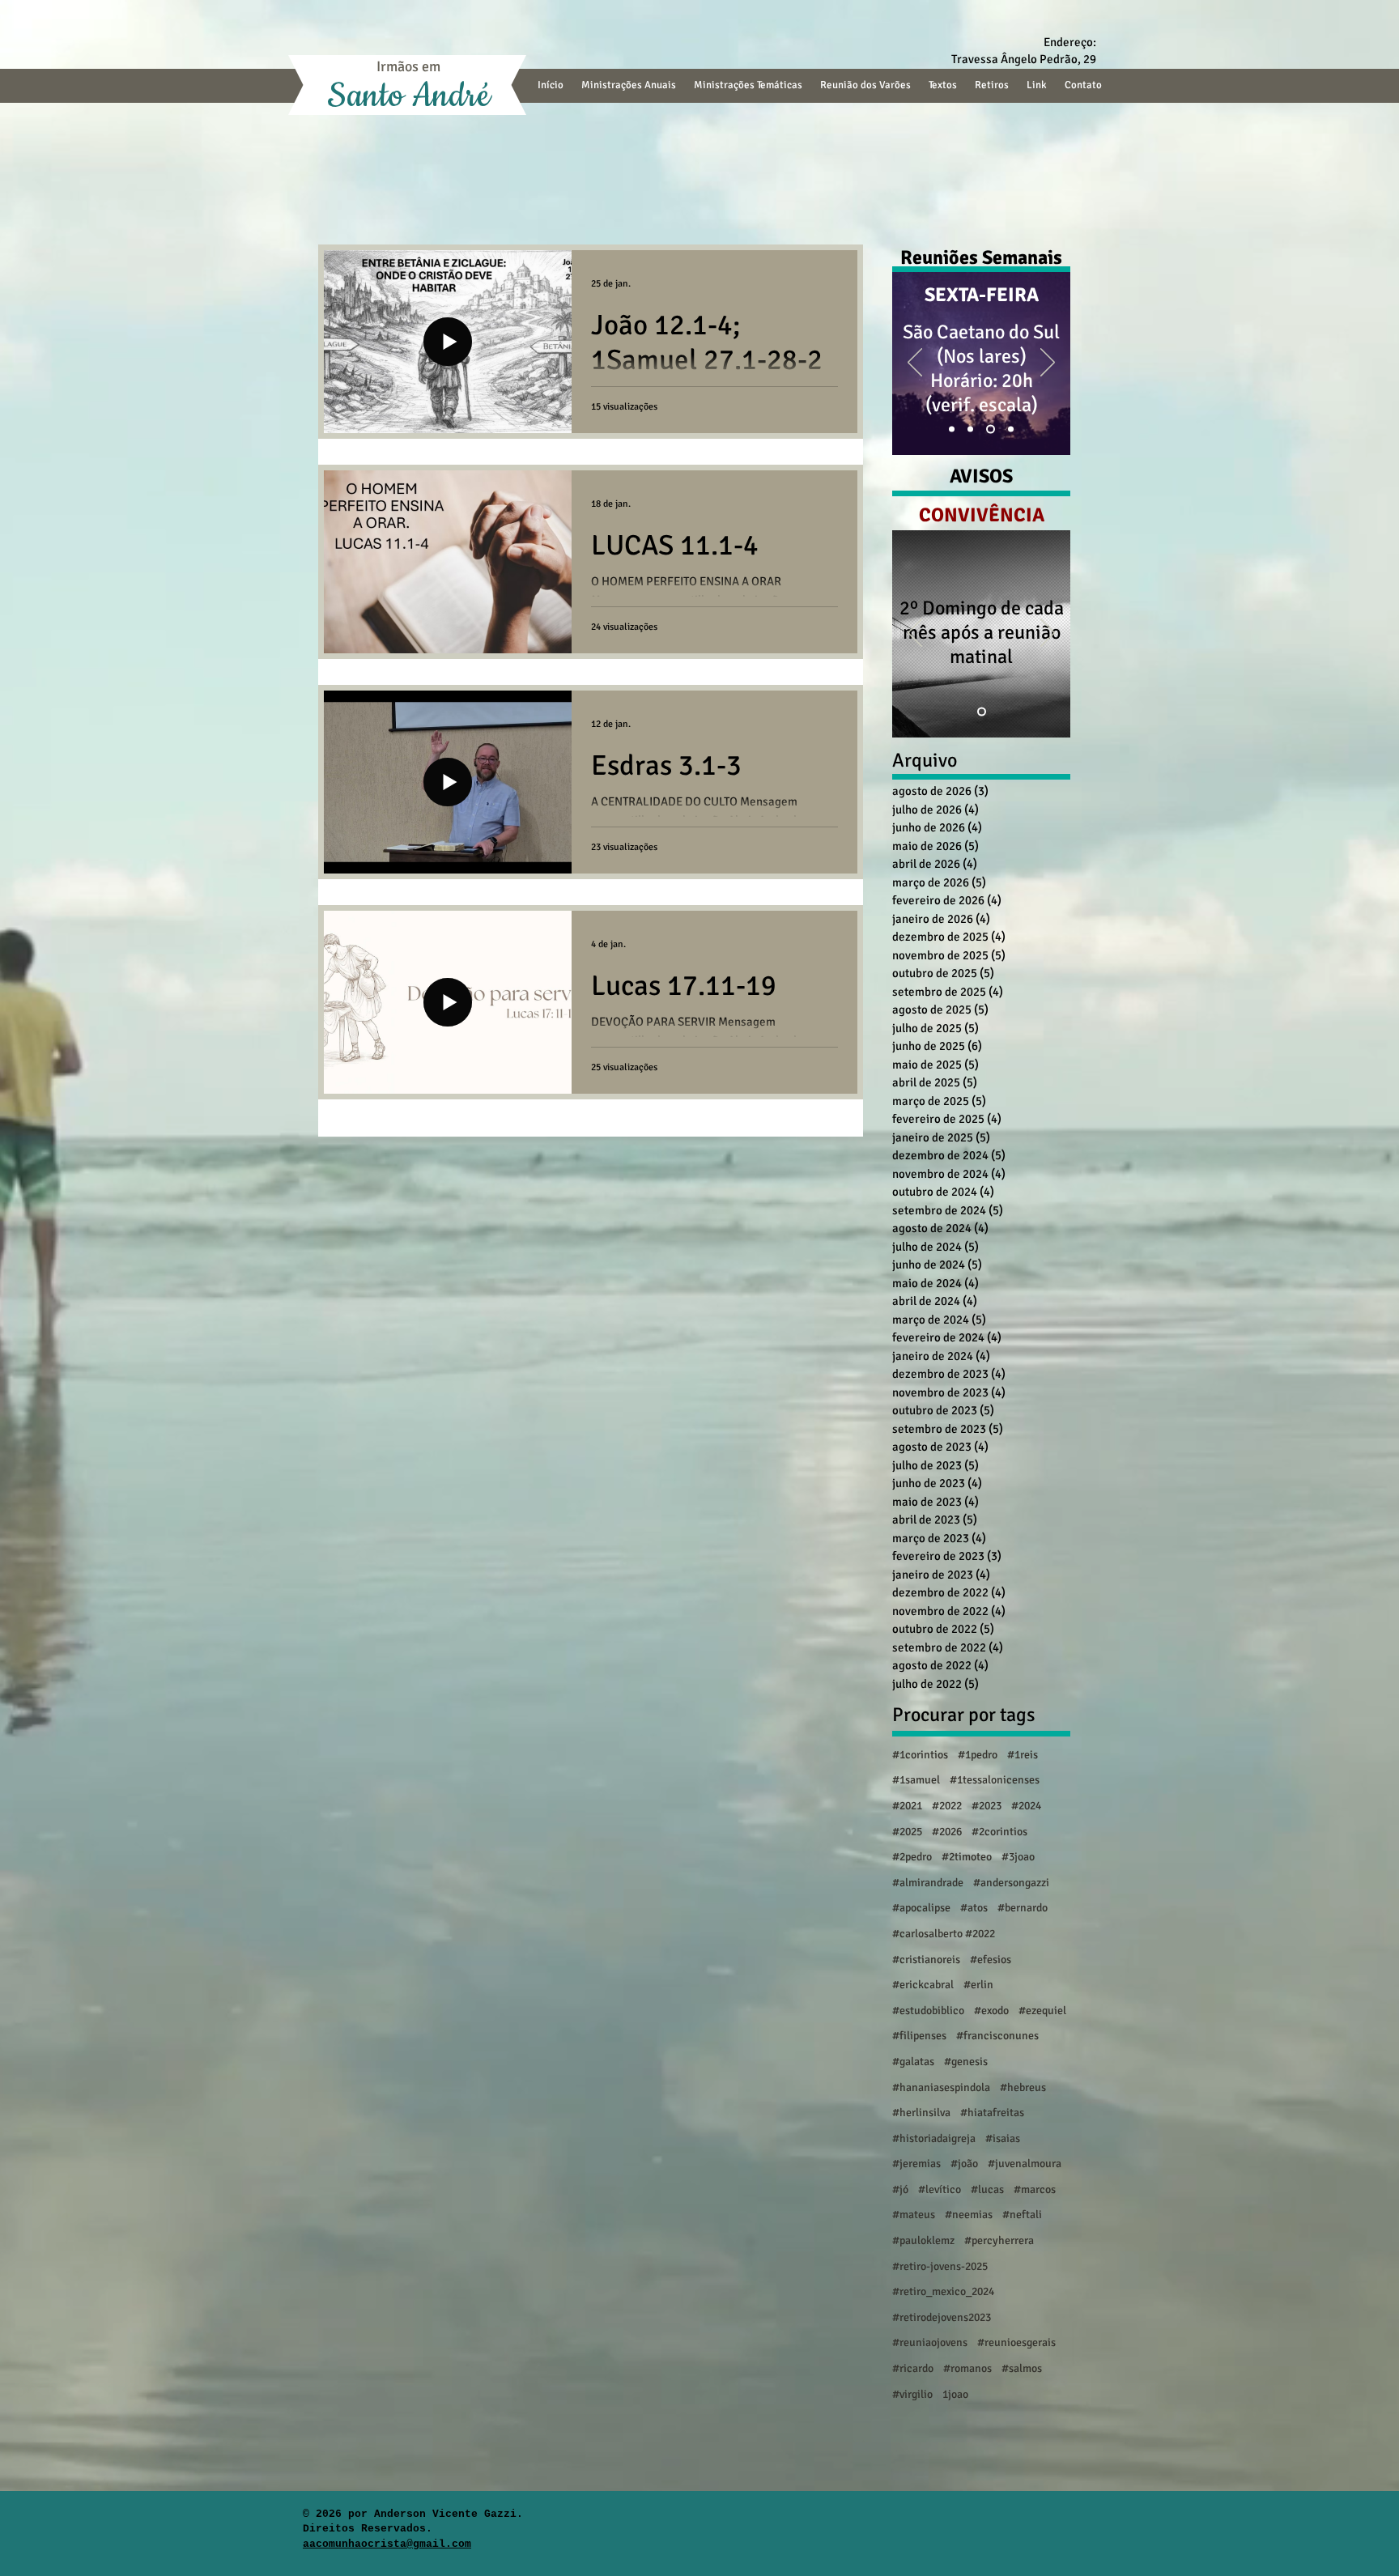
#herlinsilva (921, 2113)
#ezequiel (1042, 2011)
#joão (964, 2164)
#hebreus (1023, 2087)
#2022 (947, 1806)
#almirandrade (928, 1883)
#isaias (1003, 2138)
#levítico (940, 2189)
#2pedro (912, 1857)
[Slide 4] (992, 429)
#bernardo (1023, 1908)
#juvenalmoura (1025, 2164)
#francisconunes (997, 2036)
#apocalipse (921, 1908)
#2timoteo (967, 1857)
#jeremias (916, 2164)
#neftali (1022, 2215)
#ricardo (913, 2368)
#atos (974, 1908)
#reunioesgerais (1016, 2342)
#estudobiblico (928, 2011)
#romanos (967, 2368)
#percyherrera (999, 2240)
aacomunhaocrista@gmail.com (387, 2544)
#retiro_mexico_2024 (943, 2291)
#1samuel (916, 1780)
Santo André (408, 96)
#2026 (947, 1832)
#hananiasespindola (941, 2087)
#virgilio (912, 2394)
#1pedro (978, 1755)
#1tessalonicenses (995, 1780)
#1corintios (920, 1755)
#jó (900, 2189)
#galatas (913, 2062)
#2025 (907, 1832)
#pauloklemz (923, 2240)
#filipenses (919, 2036)
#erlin (978, 1985)
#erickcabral (923, 1985)
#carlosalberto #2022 (944, 1934)
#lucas (987, 2189)
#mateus (914, 2215)
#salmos (1022, 2368)
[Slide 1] (953, 429)
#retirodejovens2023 (942, 2317)
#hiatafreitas (992, 2113)
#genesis (966, 2062)
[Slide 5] (1011, 429)
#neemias (969, 2215)
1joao (955, 2394)
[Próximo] (1048, 363)
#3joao (1018, 1857)
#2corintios (999, 1832)
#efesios (991, 1960)
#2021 (907, 1806)
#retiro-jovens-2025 (940, 2266)
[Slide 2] (974, 429)
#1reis (1023, 1755)
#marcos (1035, 2189)
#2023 (987, 1806)
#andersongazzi (1011, 1883)
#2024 (1026, 1806)
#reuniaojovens (930, 2342)
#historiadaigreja (934, 2138)
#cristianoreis (926, 1960)
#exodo (991, 2011)
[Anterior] (915, 363)
